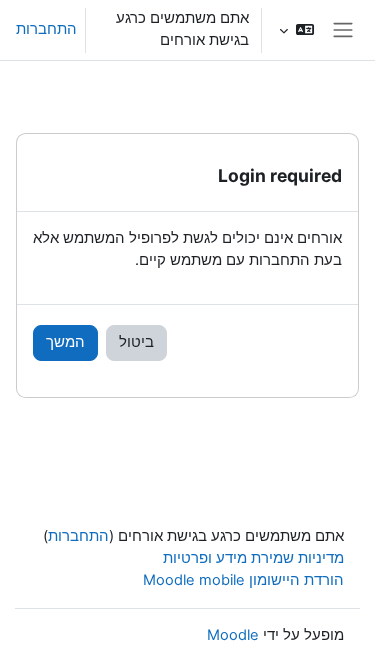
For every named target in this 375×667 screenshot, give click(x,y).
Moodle (233, 635)
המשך (65, 342)
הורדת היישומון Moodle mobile (243, 580)
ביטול (136, 342)
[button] (296, 30)
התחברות (46, 29)
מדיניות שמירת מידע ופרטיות (253, 558)
